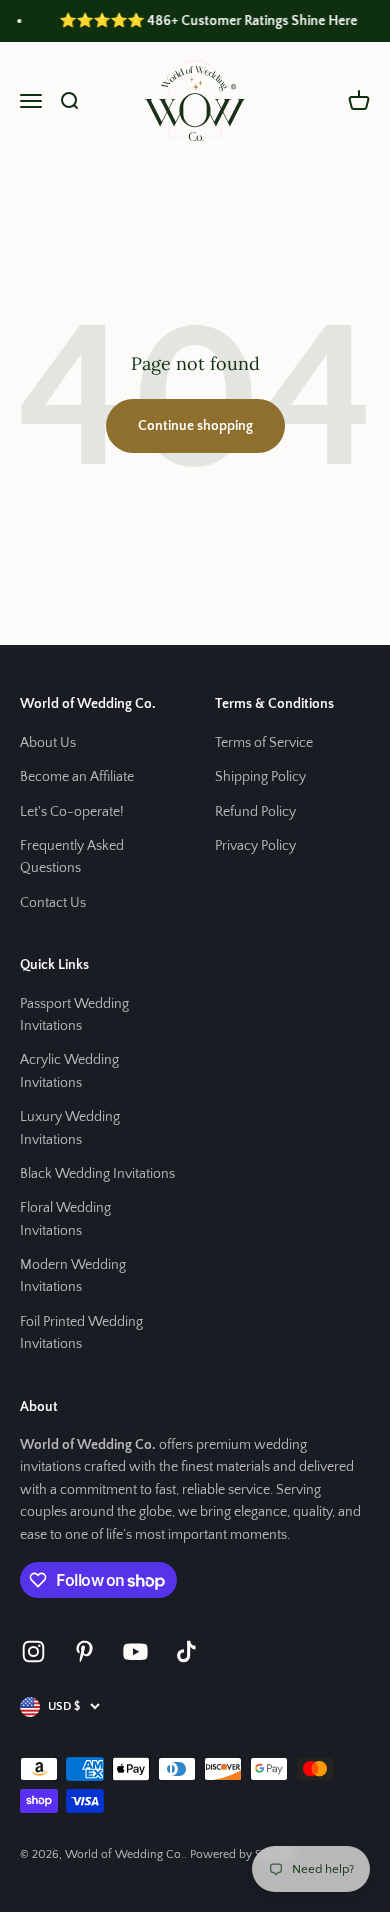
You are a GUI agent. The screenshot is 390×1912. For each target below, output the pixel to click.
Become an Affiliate (77, 777)
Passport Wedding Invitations (74, 1015)
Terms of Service (264, 743)
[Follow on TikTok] (186, 1651)
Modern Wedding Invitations (73, 1276)
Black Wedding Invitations (97, 1174)
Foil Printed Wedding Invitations (81, 1333)
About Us (48, 743)
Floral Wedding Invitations (65, 1219)
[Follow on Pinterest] (84, 1651)
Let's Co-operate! (72, 812)
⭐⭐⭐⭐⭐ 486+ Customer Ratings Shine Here (203, 21)
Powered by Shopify (243, 1854)
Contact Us (53, 903)
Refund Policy (255, 812)
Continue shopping (195, 426)
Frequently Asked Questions (72, 857)
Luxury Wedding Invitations (70, 1128)
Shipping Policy (260, 777)
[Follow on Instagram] (33, 1651)
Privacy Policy (255, 846)
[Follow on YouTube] (135, 1651)
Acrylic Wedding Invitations (69, 1071)
